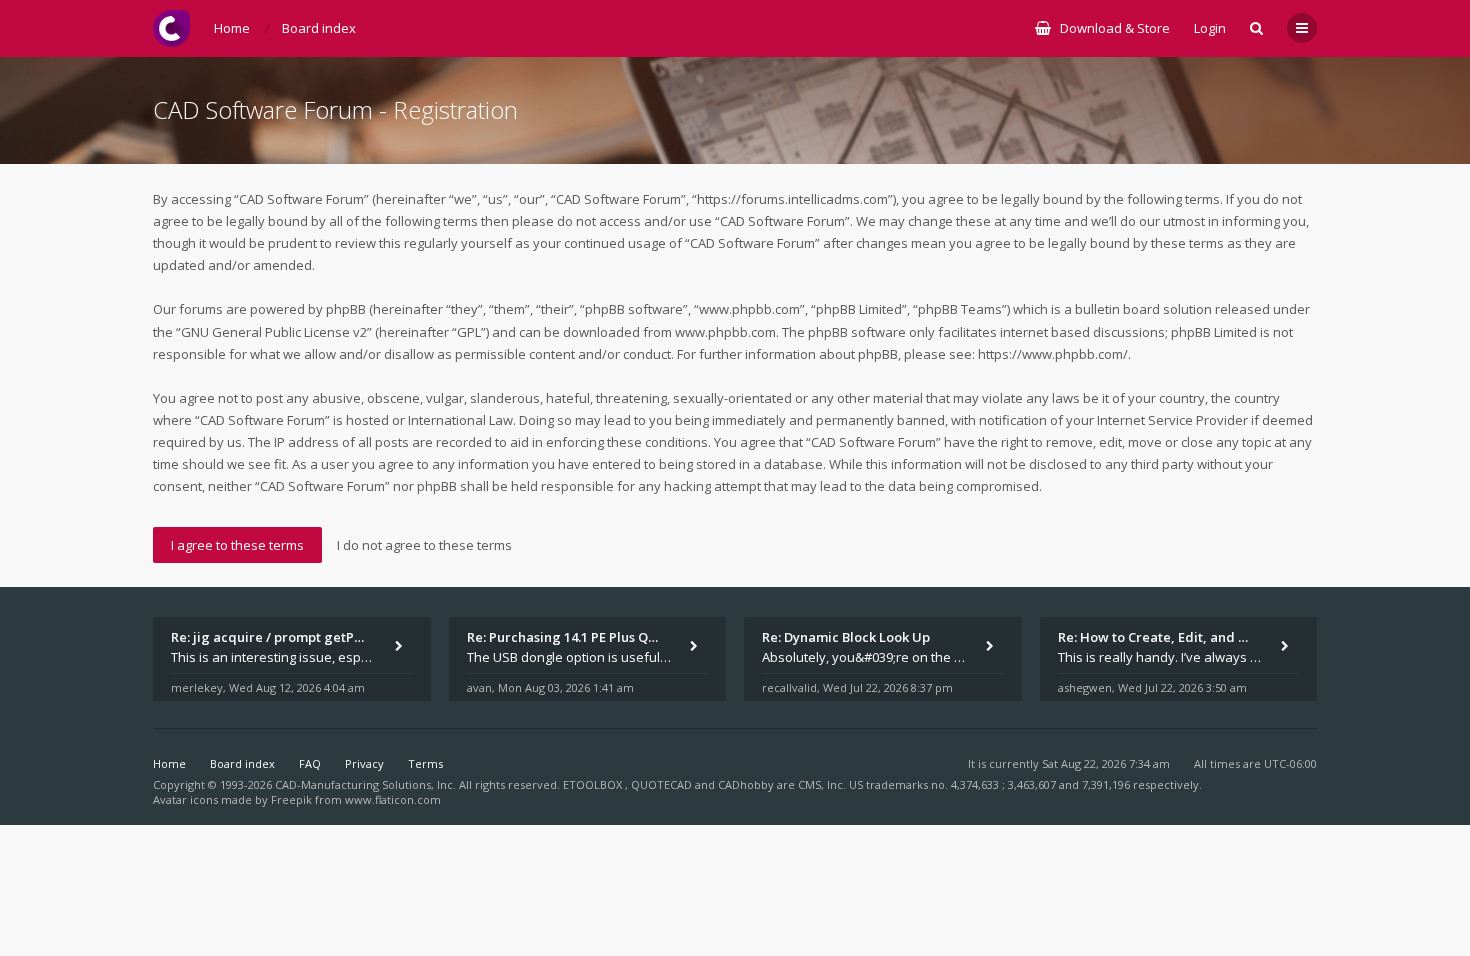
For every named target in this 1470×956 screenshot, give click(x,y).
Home (169, 763)
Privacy (364, 763)
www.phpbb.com (725, 332)
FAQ (310, 763)
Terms (425, 763)
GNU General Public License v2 (274, 332)
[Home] (171, 28)
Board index (242, 763)
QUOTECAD (663, 784)
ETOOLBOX (594, 784)
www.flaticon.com (393, 799)
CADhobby (746, 784)
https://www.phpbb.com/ (1053, 354)
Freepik (291, 799)
